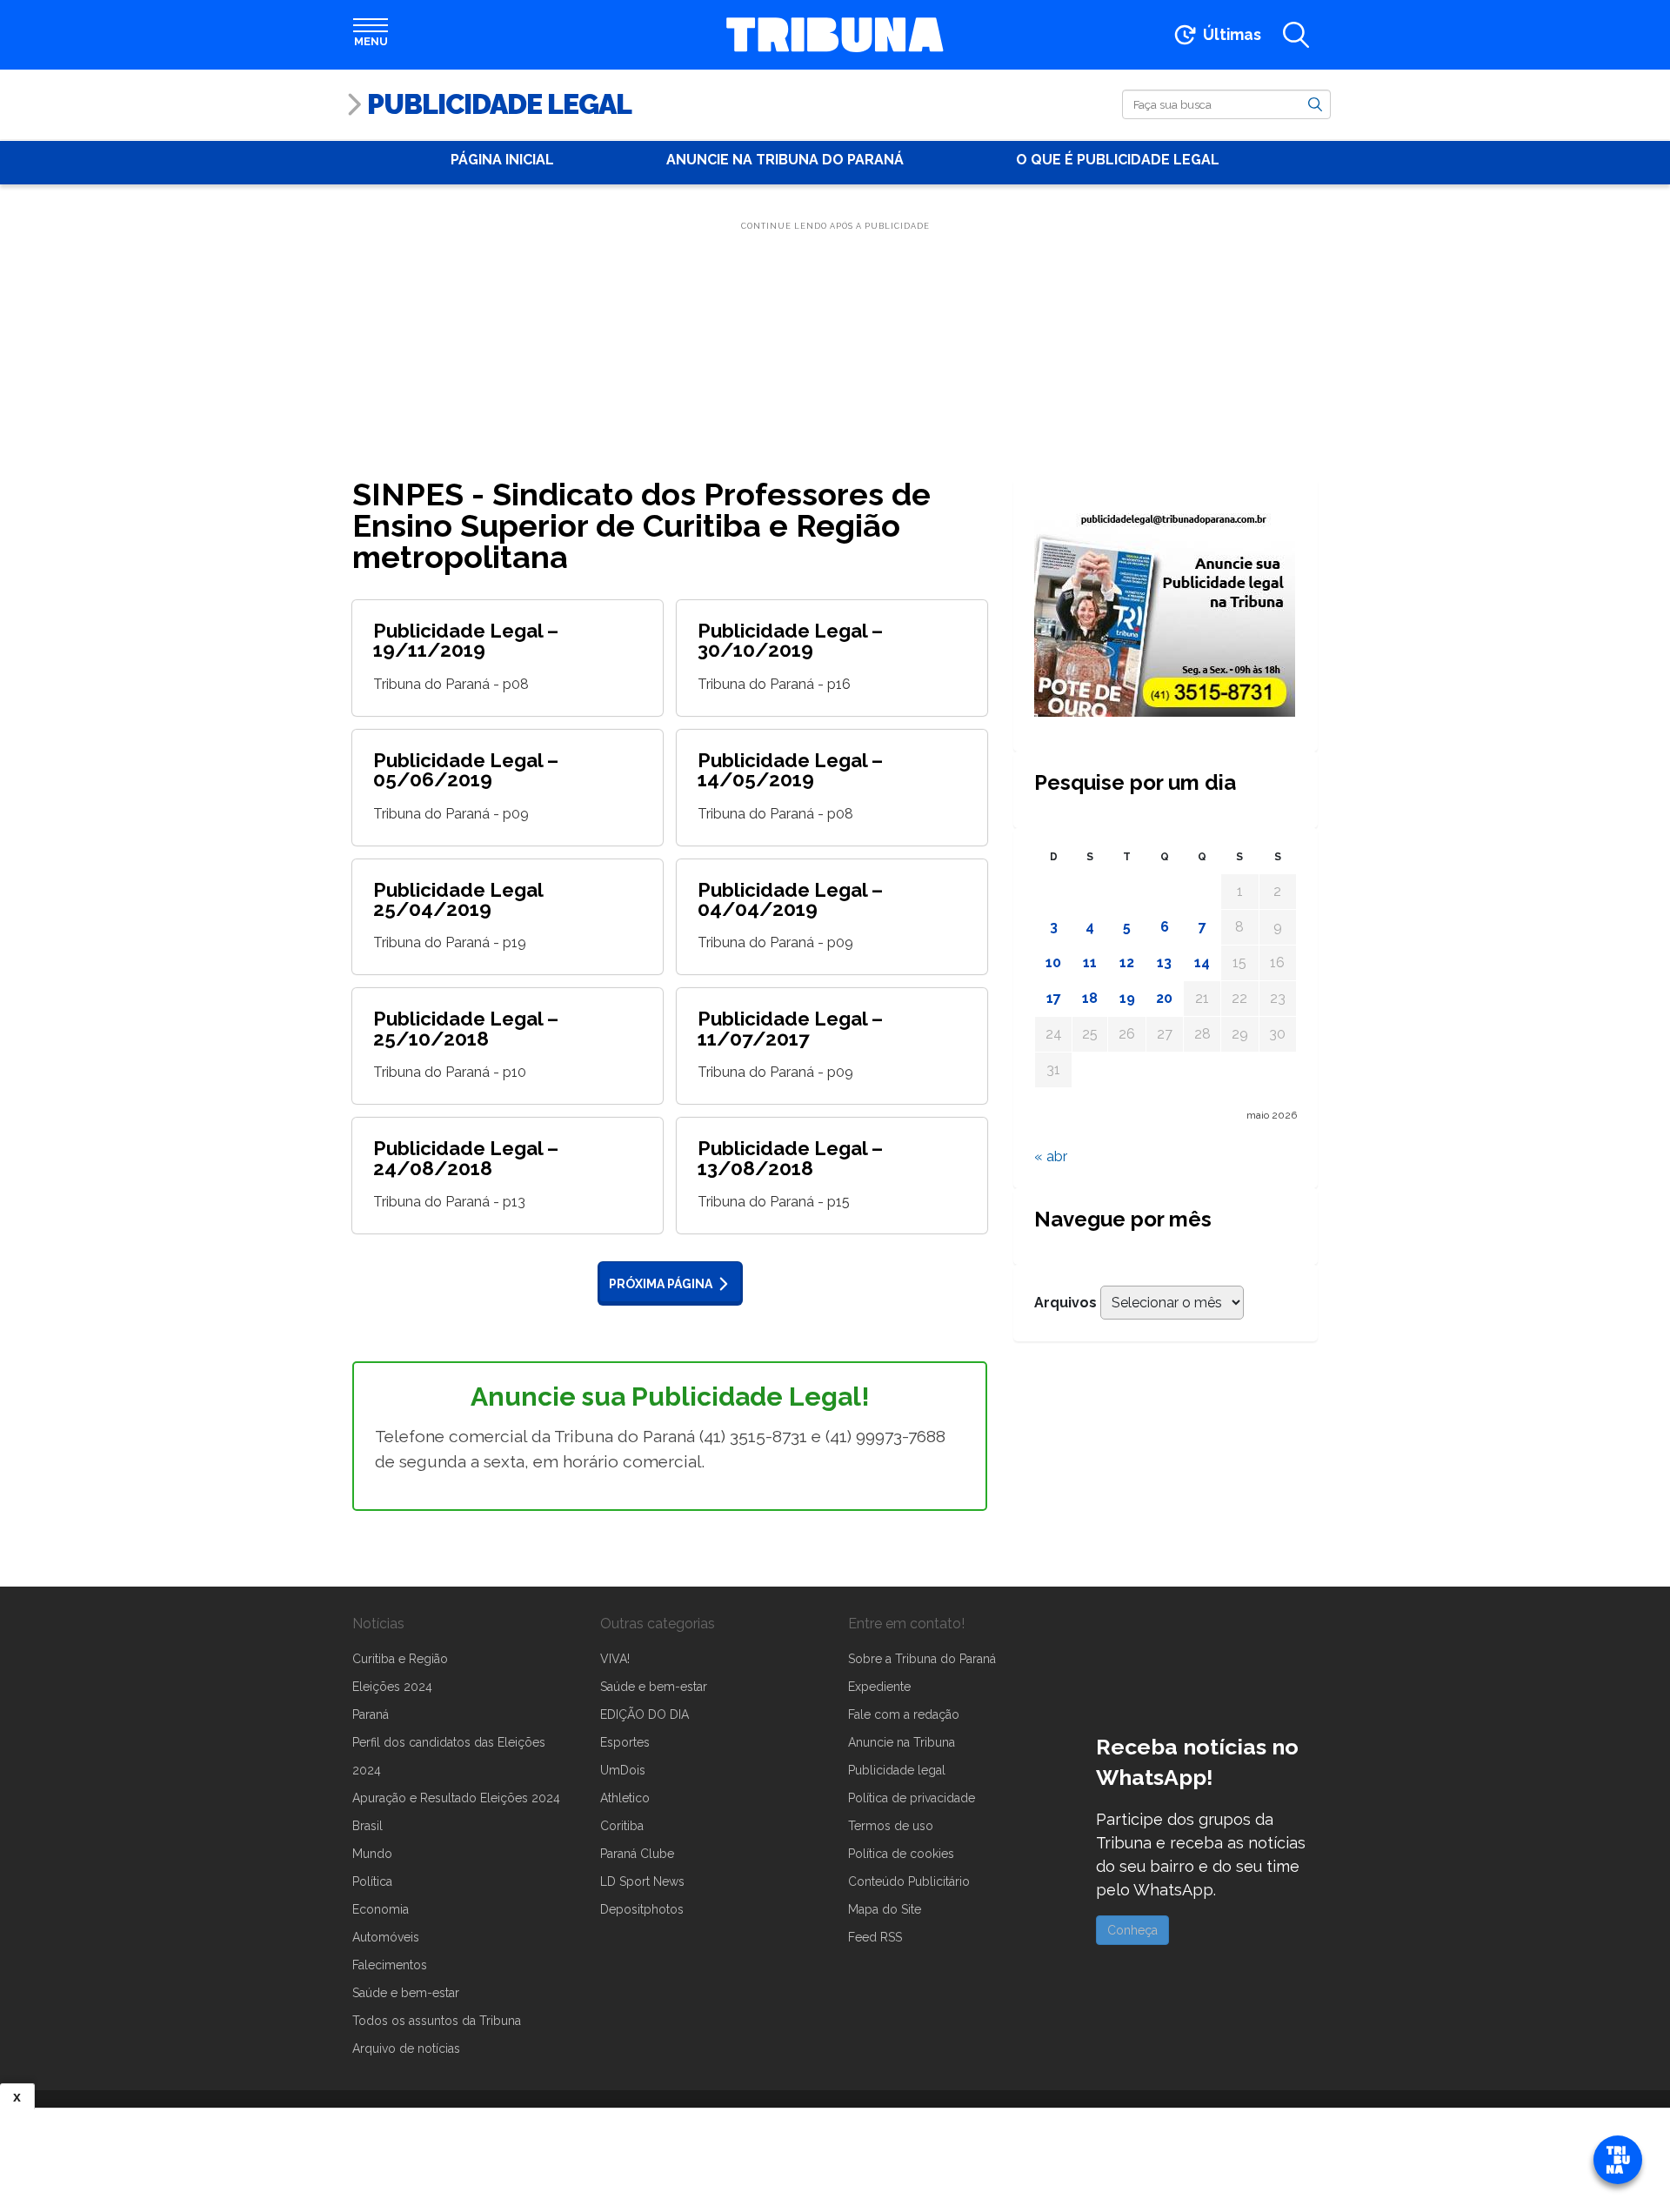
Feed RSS (875, 1937)
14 (1202, 962)
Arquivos (1065, 1303)
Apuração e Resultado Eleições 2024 (456, 1798)
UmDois (623, 1770)
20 (1164, 998)
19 (1127, 998)
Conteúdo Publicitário (909, 1881)
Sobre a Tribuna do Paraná (922, 1659)
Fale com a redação (904, 1714)
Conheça (1132, 1930)
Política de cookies (901, 1854)
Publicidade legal (897, 1770)
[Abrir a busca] (1296, 35)
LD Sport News (642, 1881)
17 (1054, 998)
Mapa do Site (885, 1909)
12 (1127, 962)
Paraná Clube (637, 1854)
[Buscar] (1315, 104)
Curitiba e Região (400, 1659)
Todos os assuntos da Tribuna (437, 2021)
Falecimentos (390, 1965)
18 (1090, 998)
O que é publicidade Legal (1118, 160)
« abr (1051, 1156)
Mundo (372, 1854)
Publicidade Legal (499, 104)
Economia (381, 1909)
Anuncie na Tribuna (902, 1742)
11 (1090, 962)
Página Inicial (502, 160)
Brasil (367, 1826)
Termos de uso (891, 1826)
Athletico (625, 1798)
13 (1164, 962)
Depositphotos (642, 1909)
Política (372, 1881)
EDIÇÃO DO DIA (645, 1714)
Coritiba (622, 1826)
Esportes (625, 1742)
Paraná (371, 1714)
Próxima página (661, 1284)
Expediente (879, 1687)
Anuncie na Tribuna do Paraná (785, 160)
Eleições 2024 (392, 1687)
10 (1053, 962)
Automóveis (386, 1937)
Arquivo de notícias (406, 2048)
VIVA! (615, 1659)
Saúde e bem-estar (406, 1993)
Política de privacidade (912, 1798)
